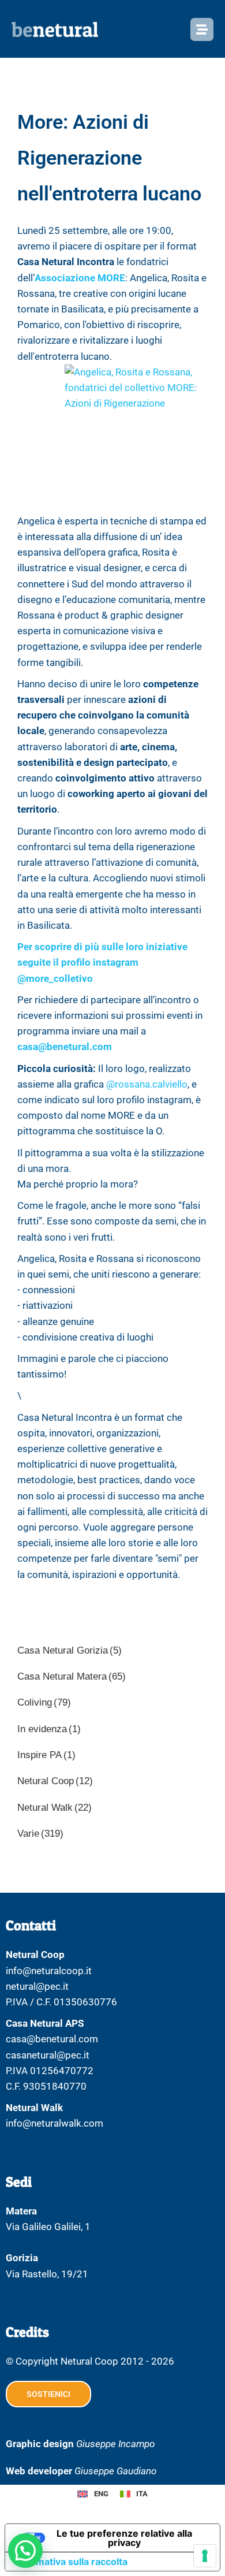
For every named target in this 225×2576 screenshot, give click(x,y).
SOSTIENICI (48, 2394)
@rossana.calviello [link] (147, 1084)
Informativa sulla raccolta (71, 2562)
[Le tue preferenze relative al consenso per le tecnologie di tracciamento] (205, 2556)
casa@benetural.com (65, 1047)
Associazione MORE (80, 278)
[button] (25, 2551)
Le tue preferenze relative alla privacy (124, 2538)
